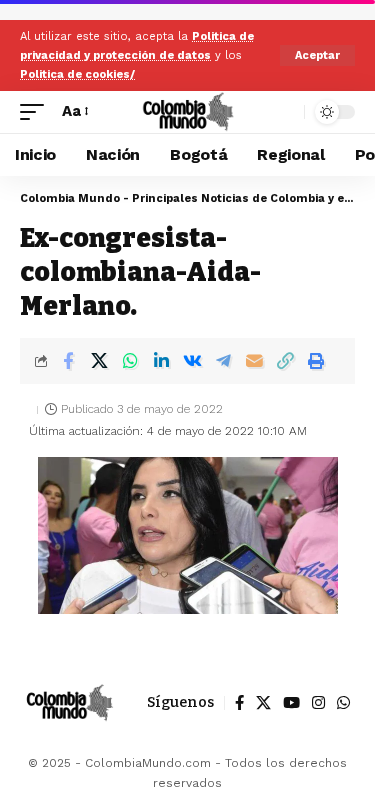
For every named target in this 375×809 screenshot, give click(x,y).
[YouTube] (291, 703)
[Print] (316, 361)
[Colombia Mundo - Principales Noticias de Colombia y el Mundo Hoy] (187, 112)
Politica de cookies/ (77, 74)
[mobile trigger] (37, 112)
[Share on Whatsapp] (130, 361)
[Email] (254, 361)
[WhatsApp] (343, 703)
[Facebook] (239, 703)
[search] (284, 111)
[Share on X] (99, 361)
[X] (263, 703)
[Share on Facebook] (68, 361)
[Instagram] (318, 703)
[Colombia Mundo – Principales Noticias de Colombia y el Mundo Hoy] (69, 703)
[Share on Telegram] (223, 361)
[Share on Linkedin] (161, 361)
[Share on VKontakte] (192, 361)
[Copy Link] (285, 361)
